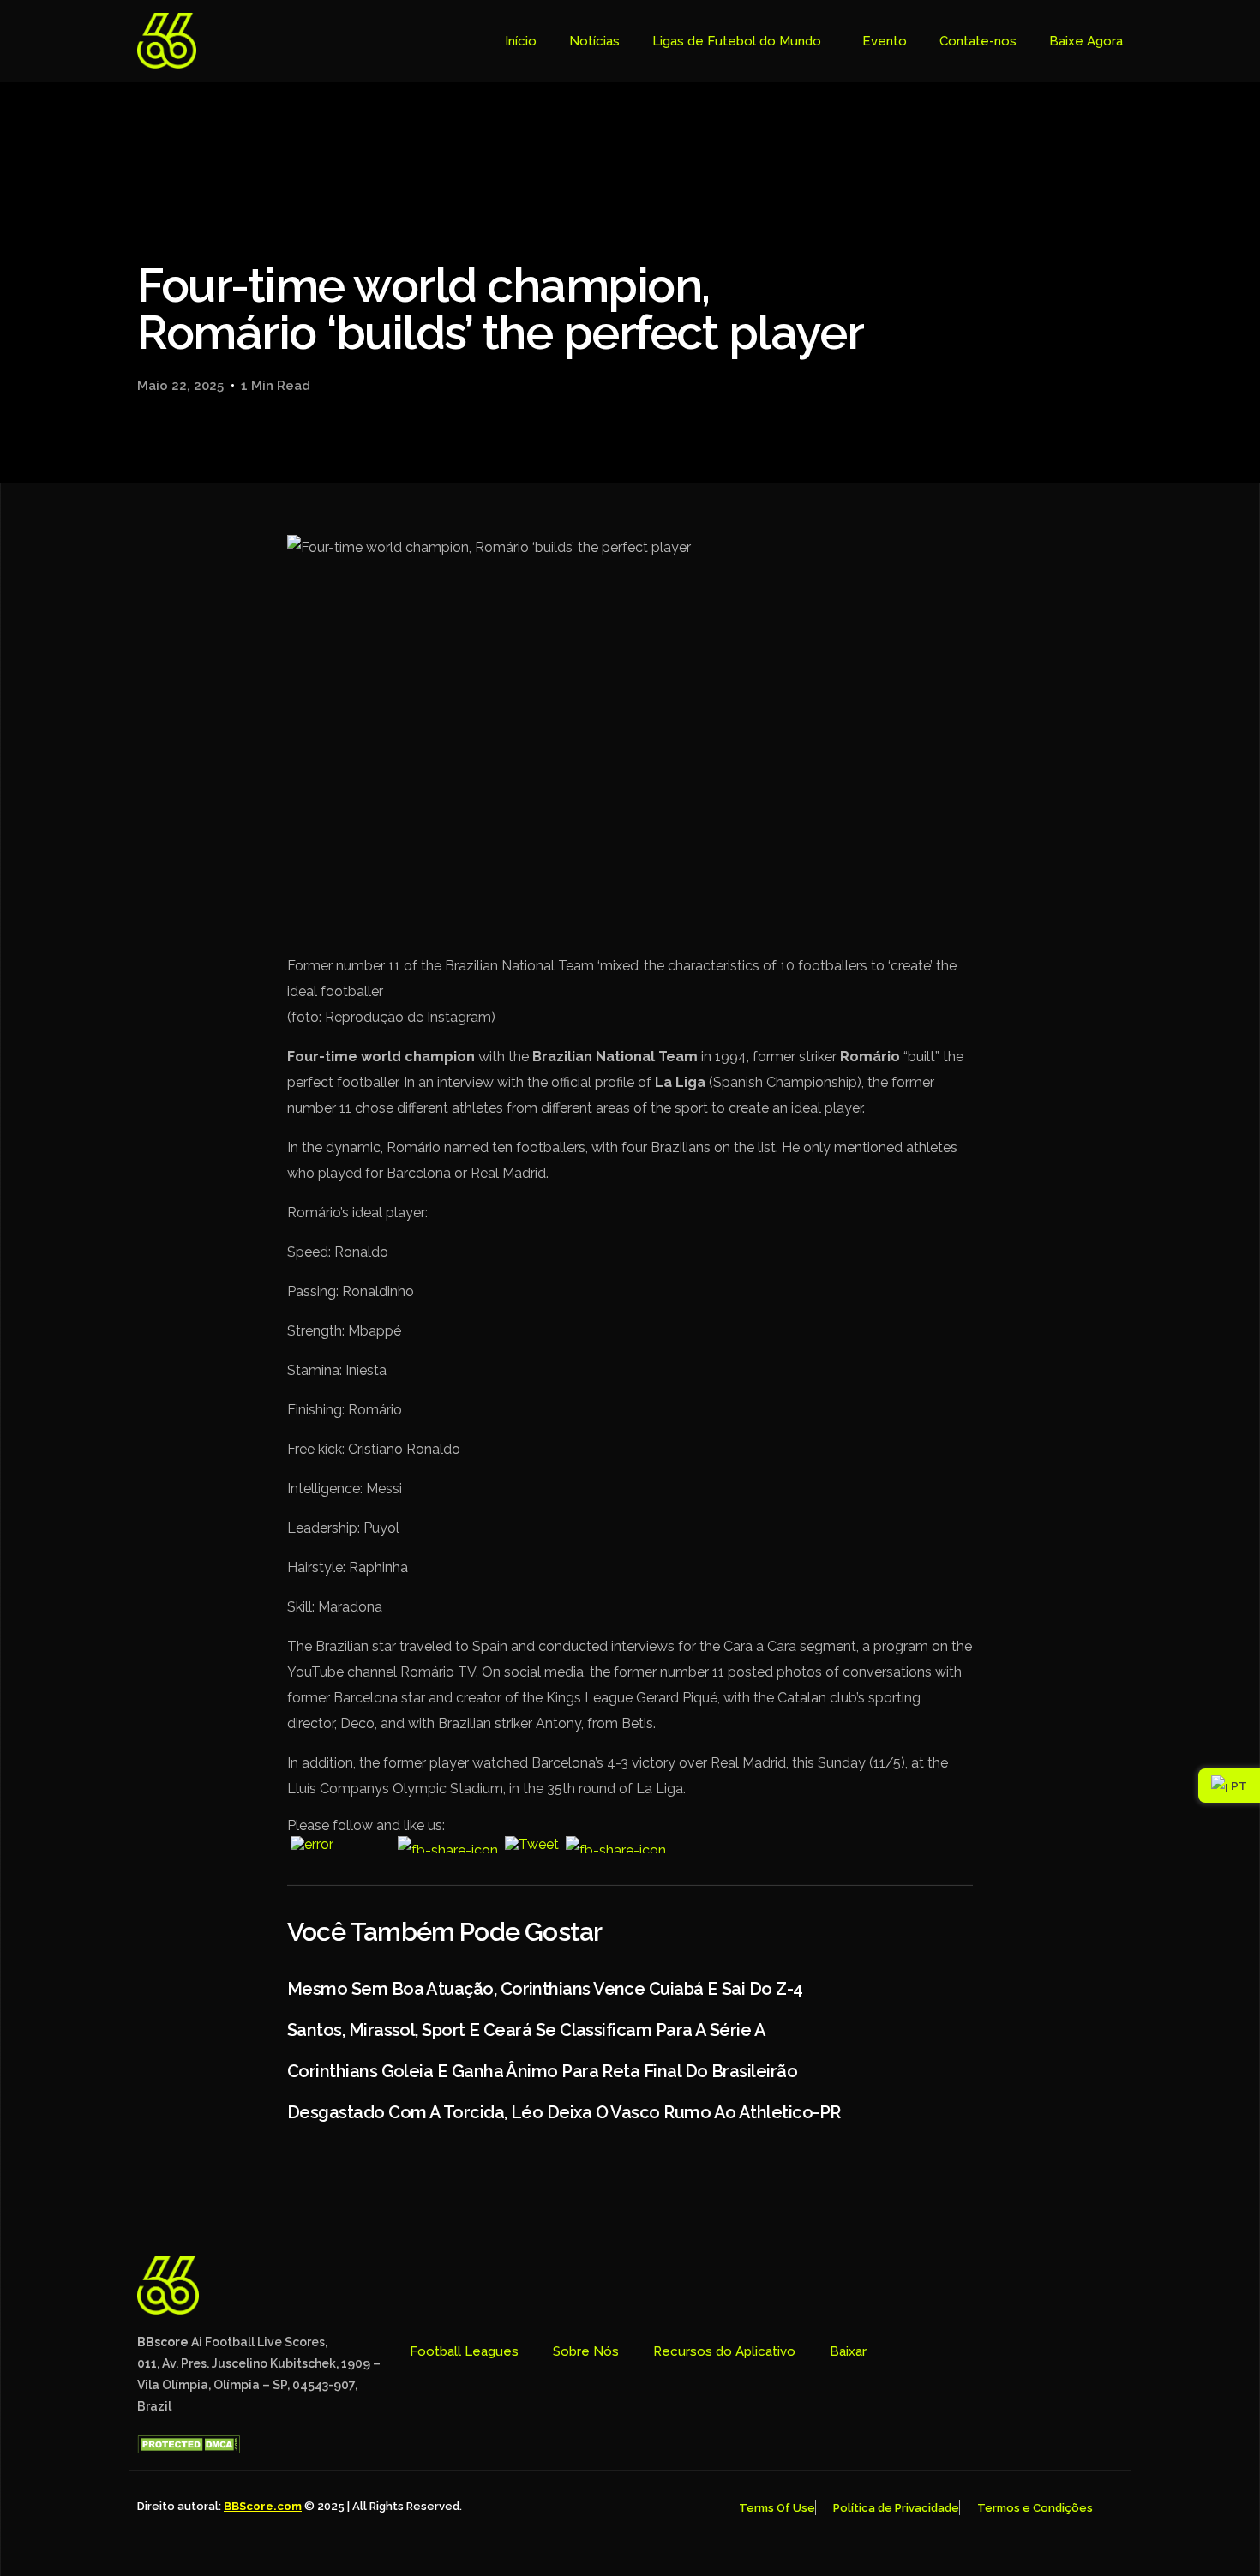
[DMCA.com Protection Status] (189, 2449)
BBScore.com (263, 2506)
